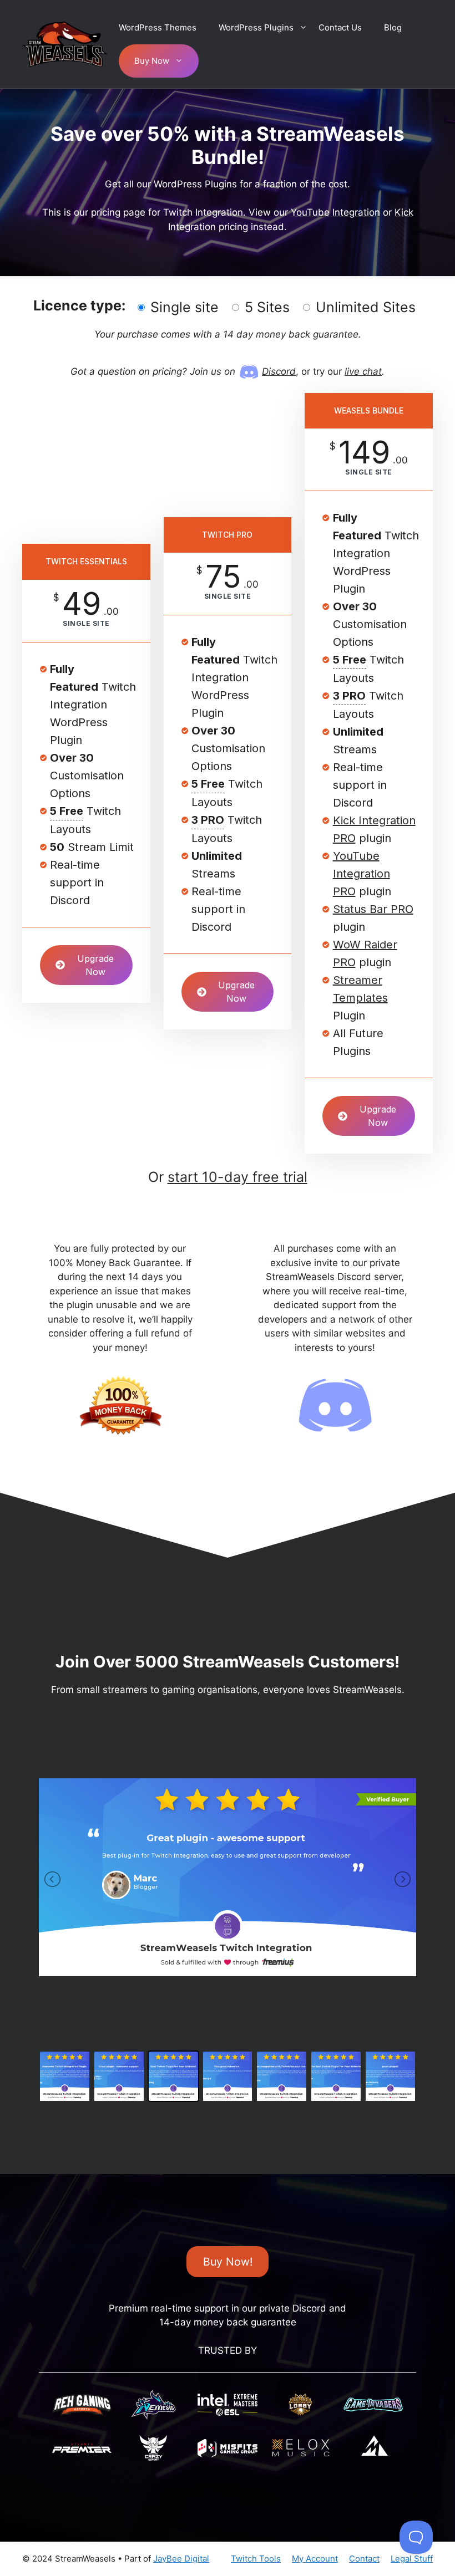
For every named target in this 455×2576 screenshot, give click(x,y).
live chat (363, 371)
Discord (279, 371)
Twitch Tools (256, 2559)
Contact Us (340, 27)
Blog (393, 27)
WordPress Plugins (256, 27)
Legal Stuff (412, 2559)
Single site (184, 307)
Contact (364, 2559)
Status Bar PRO (373, 909)
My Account (315, 2559)
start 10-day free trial (237, 1177)
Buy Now (152, 61)
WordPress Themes (158, 27)
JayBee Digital (181, 2559)
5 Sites (267, 307)
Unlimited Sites (366, 307)
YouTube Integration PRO (362, 874)
